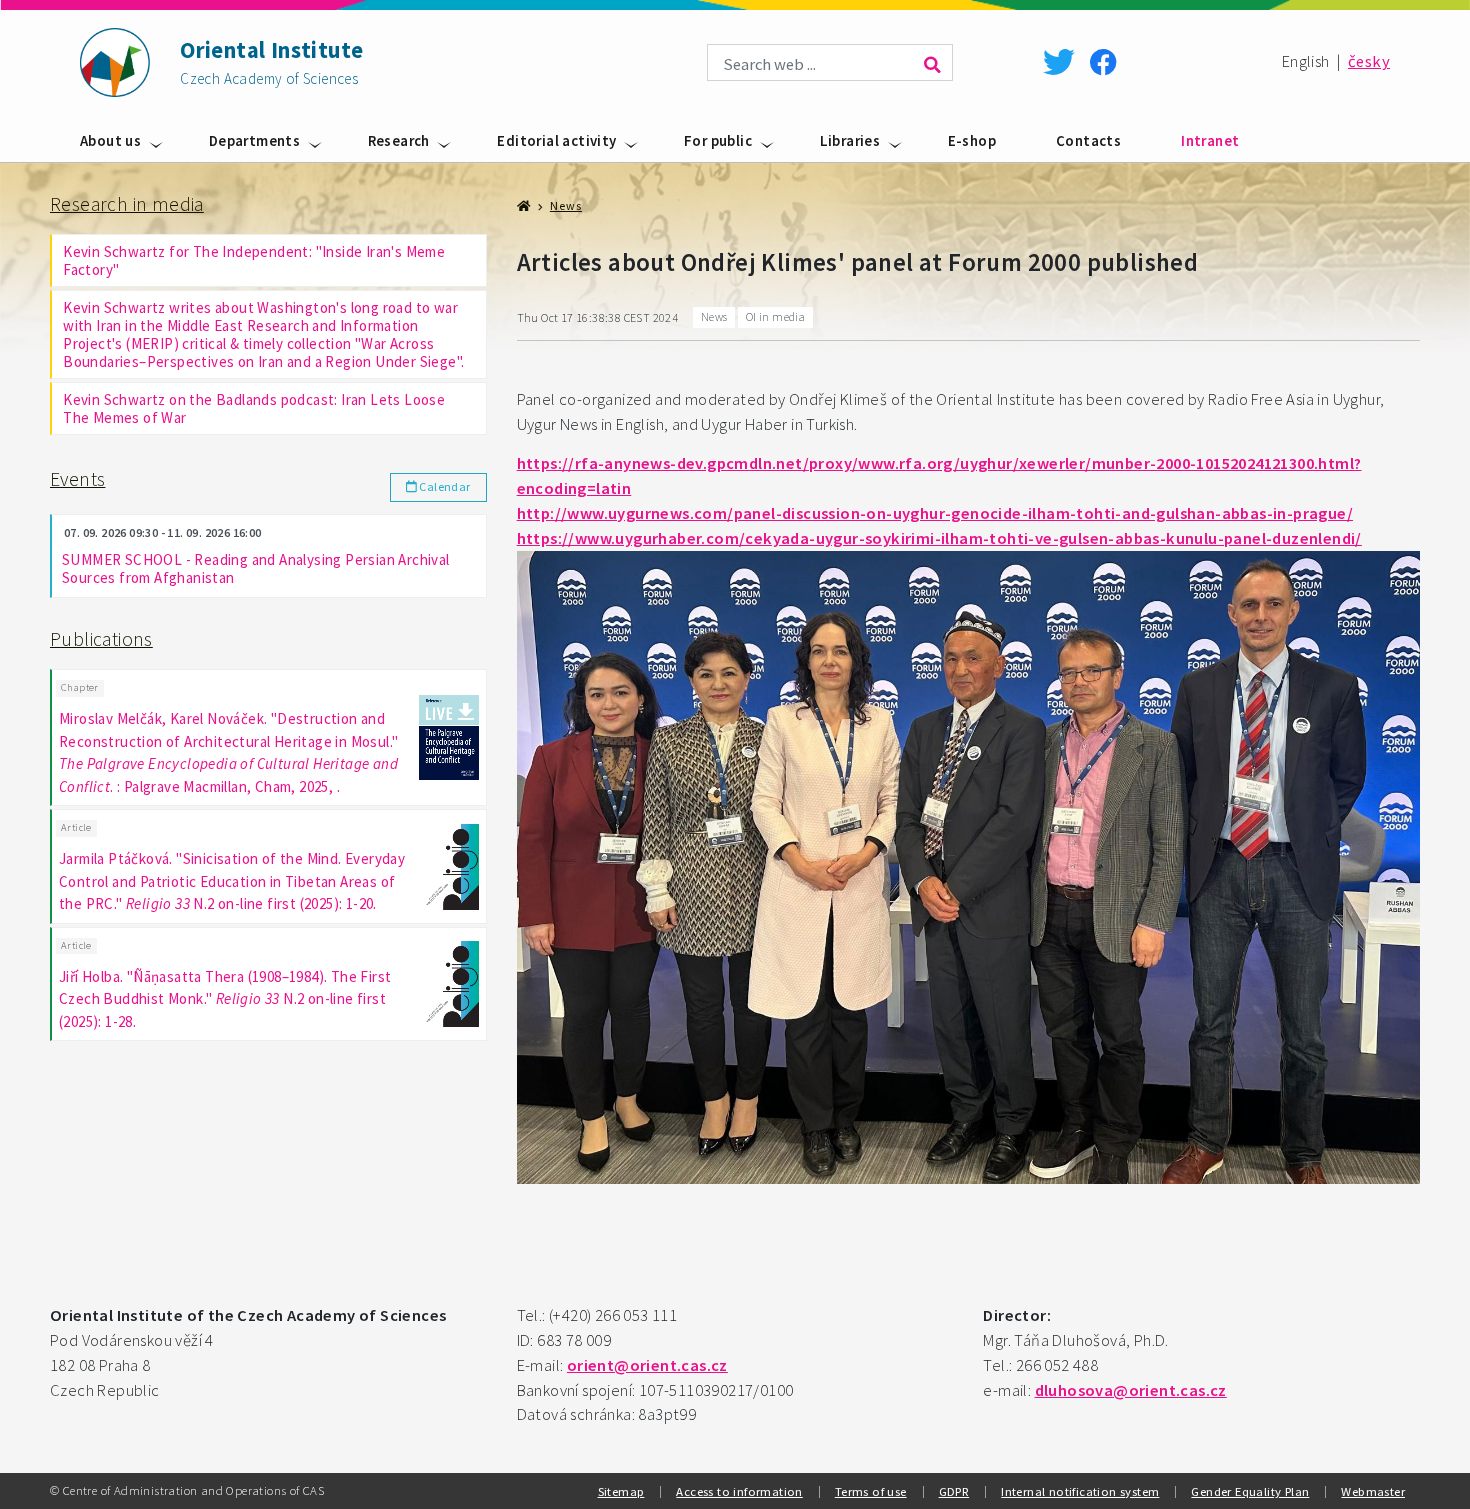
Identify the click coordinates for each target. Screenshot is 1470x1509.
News (566, 205)
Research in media (127, 204)
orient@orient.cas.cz (647, 1365)
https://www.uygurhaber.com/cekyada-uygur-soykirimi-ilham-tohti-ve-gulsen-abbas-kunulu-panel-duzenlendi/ (939, 538)
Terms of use (871, 1491)
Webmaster (1373, 1491)
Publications (101, 639)
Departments (254, 140)
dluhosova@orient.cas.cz (1131, 1390)
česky (1369, 61)
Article (76, 827)
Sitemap (621, 1491)
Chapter (80, 687)
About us (110, 140)
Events (77, 479)
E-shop (972, 140)
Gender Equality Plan (1250, 1491)
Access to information (739, 1491)
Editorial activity (556, 140)
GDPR (954, 1491)
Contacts (1088, 140)
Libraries (850, 140)
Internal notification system (1080, 1491)
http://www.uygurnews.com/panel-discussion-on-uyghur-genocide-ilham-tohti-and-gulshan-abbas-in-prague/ (935, 513)
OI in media (775, 316)
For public (718, 140)
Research (399, 140)
